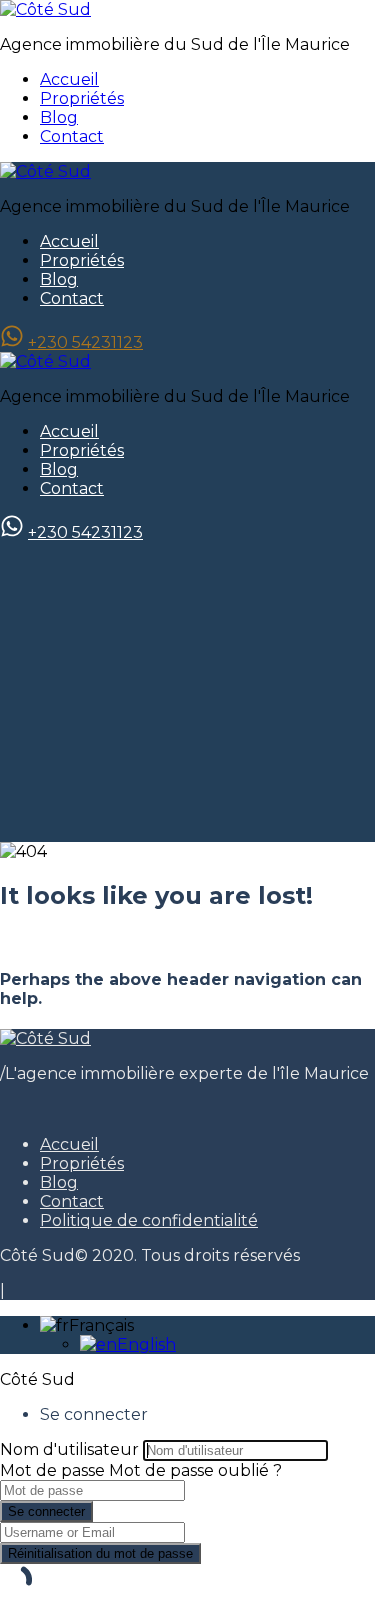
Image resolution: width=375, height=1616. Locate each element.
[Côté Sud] (45, 9)
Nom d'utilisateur (69, 1449)
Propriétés (82, 98)
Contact (72, 136)
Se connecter (46, 1511)
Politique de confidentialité (149, 1220)
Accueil (69, 79)
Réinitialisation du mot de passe (100, 1553)
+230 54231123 (85, 342)
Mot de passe (52, 1470)
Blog (59, 117)
